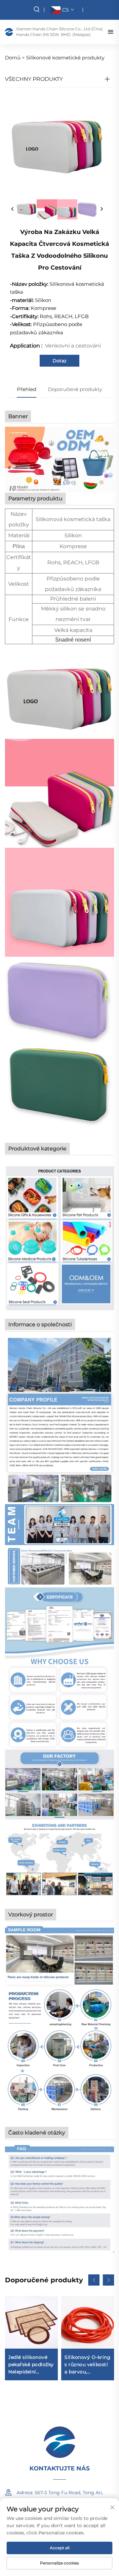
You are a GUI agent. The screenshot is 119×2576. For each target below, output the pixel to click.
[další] (101, 209)
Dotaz (59, 361)
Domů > (15, 58)
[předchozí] (13, 209)
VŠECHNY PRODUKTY (34, 79)
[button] (94, 2280)
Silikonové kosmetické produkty (65, 58)
